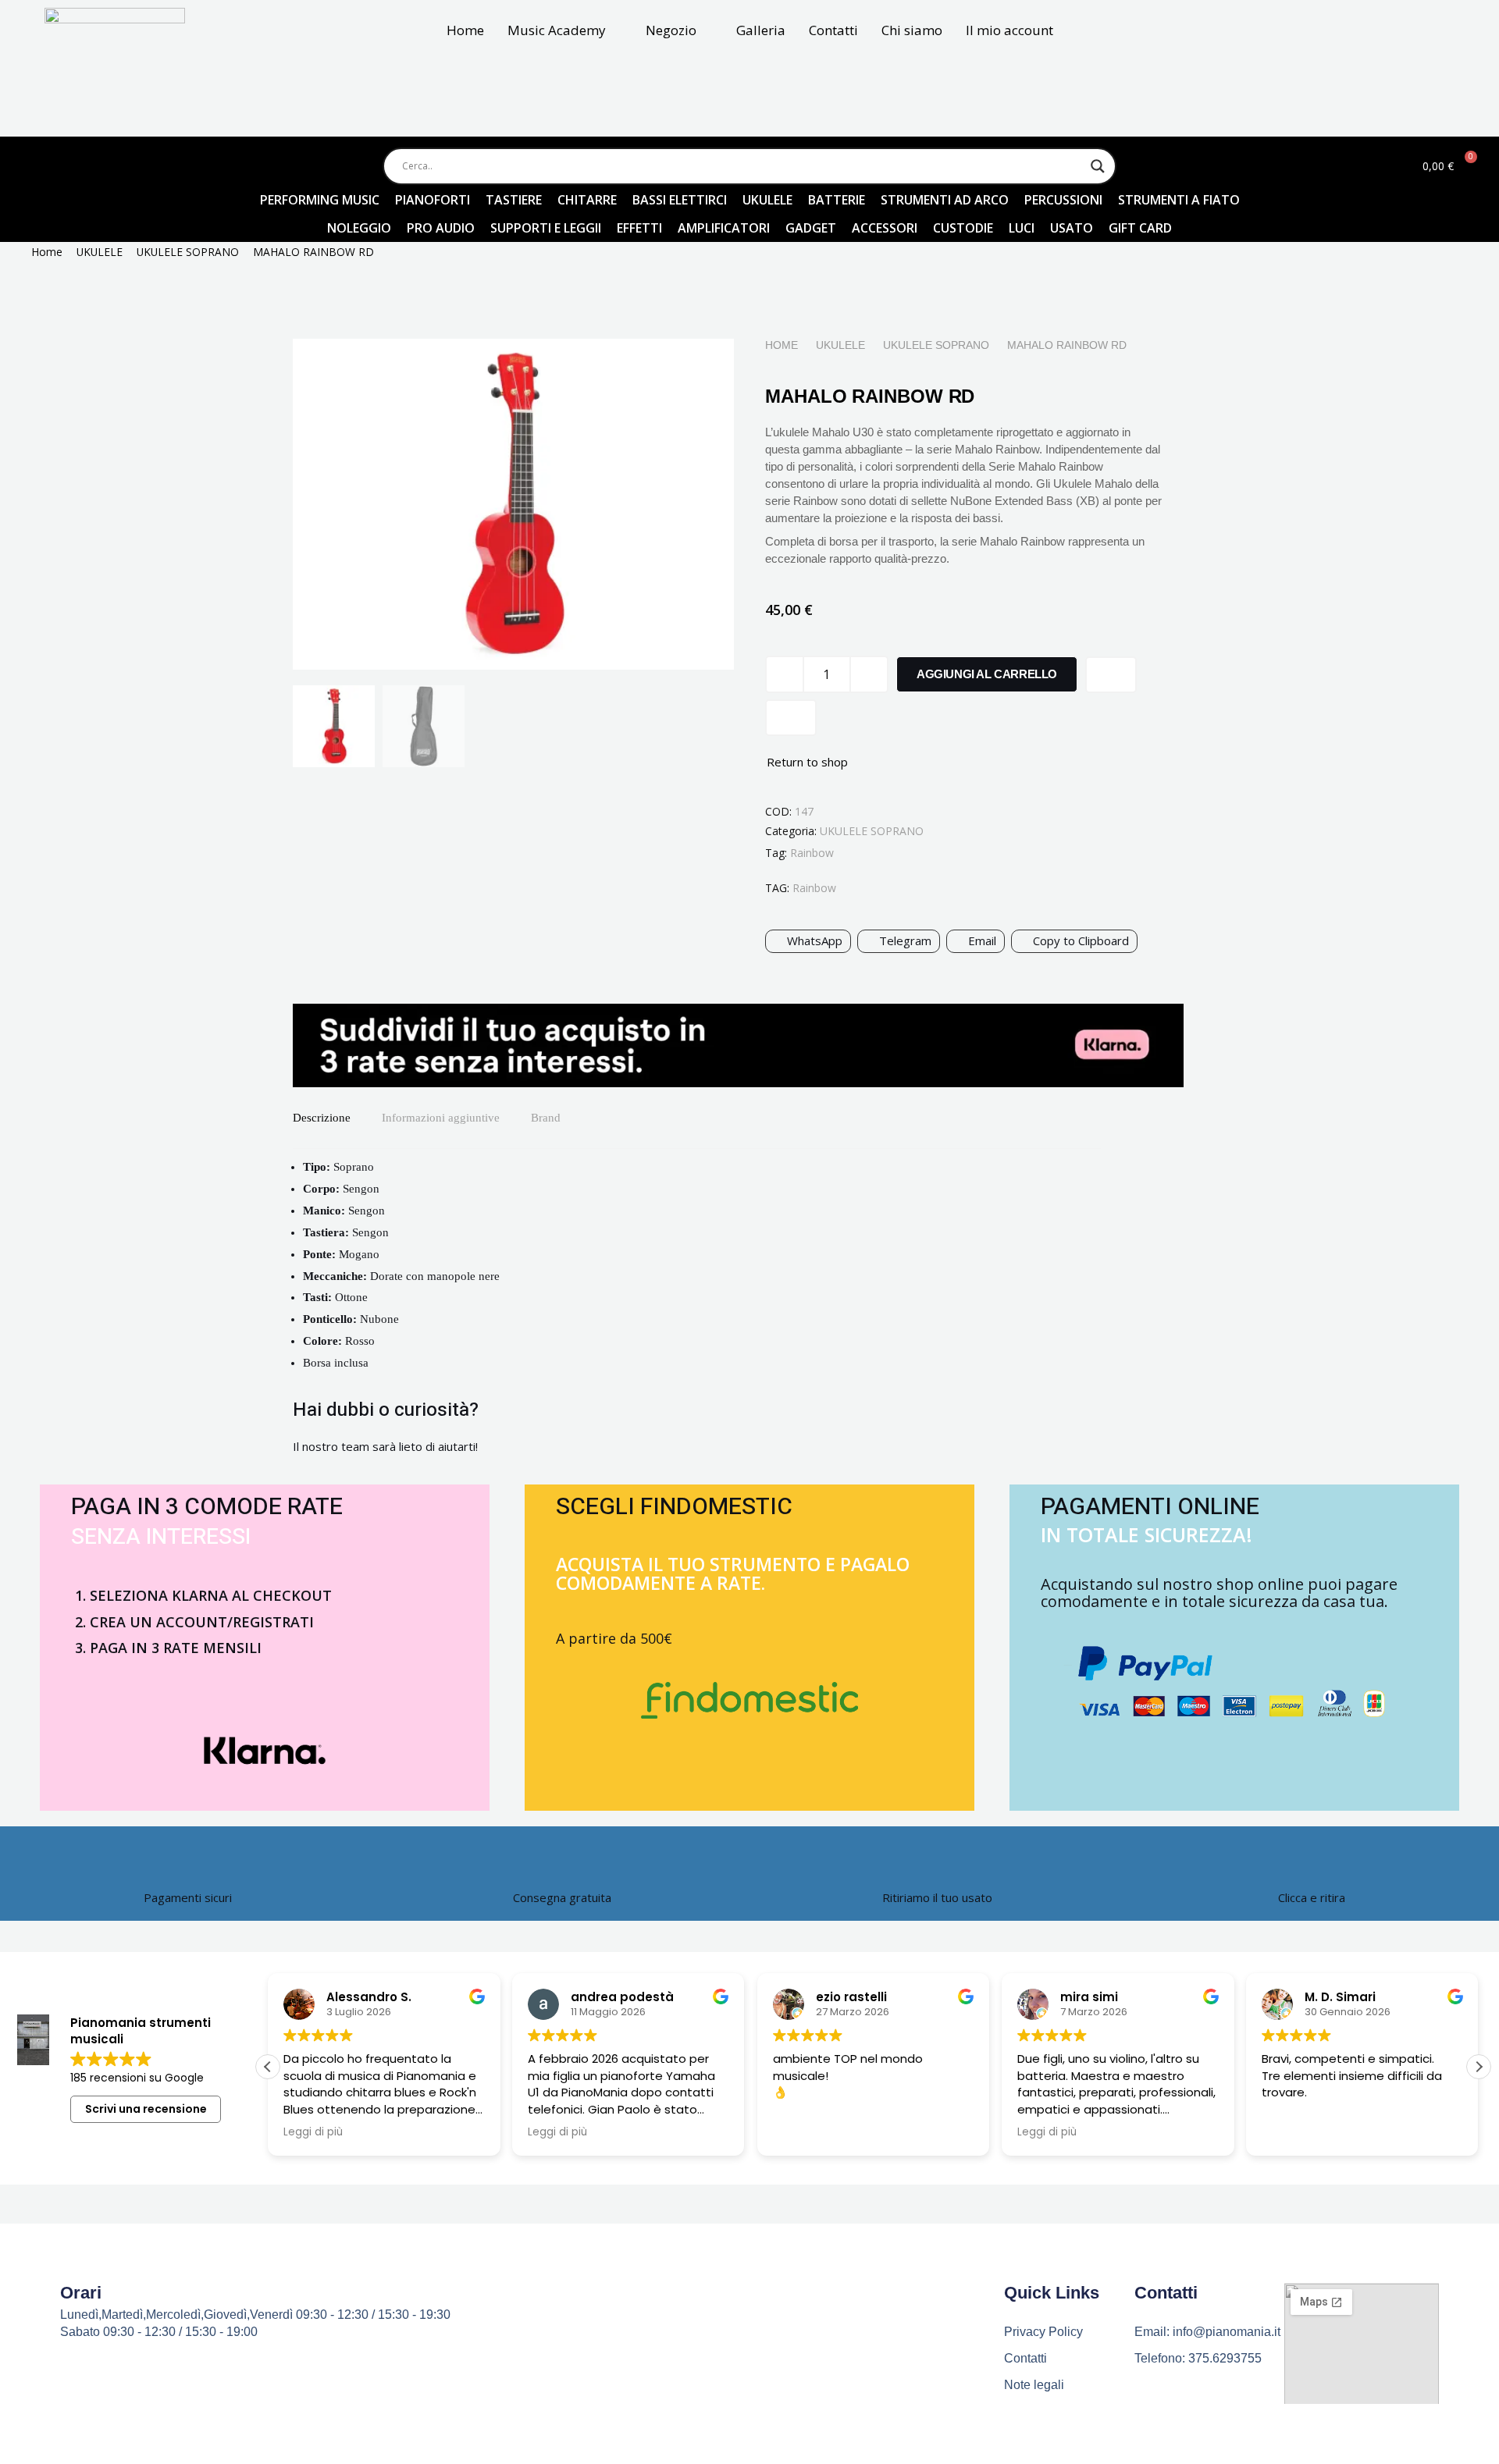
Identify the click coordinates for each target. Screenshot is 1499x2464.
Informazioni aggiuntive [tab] (441, 1118)
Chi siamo (912, 30)
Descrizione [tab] (322, 1118)
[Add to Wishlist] (1111, 675)
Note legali (1034, 2385)
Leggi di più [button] (313, 2132)
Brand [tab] (546, 1118)
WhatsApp (815, 940)
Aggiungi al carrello (987, 674)
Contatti (833, 30)
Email (982, 940)
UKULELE (100, 252)
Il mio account (1009, 30)
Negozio (671, 30)
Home (465, 30)
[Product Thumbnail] (687, 370)
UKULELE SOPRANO (188, 252)
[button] (1479, 2067)
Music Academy (557, 30)
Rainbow (812, 853)
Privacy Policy (1043, 2332)
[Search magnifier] (1098, 166)
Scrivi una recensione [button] (146, 2109)
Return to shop (807, 762)
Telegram (905, 940)
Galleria (761, 30)
